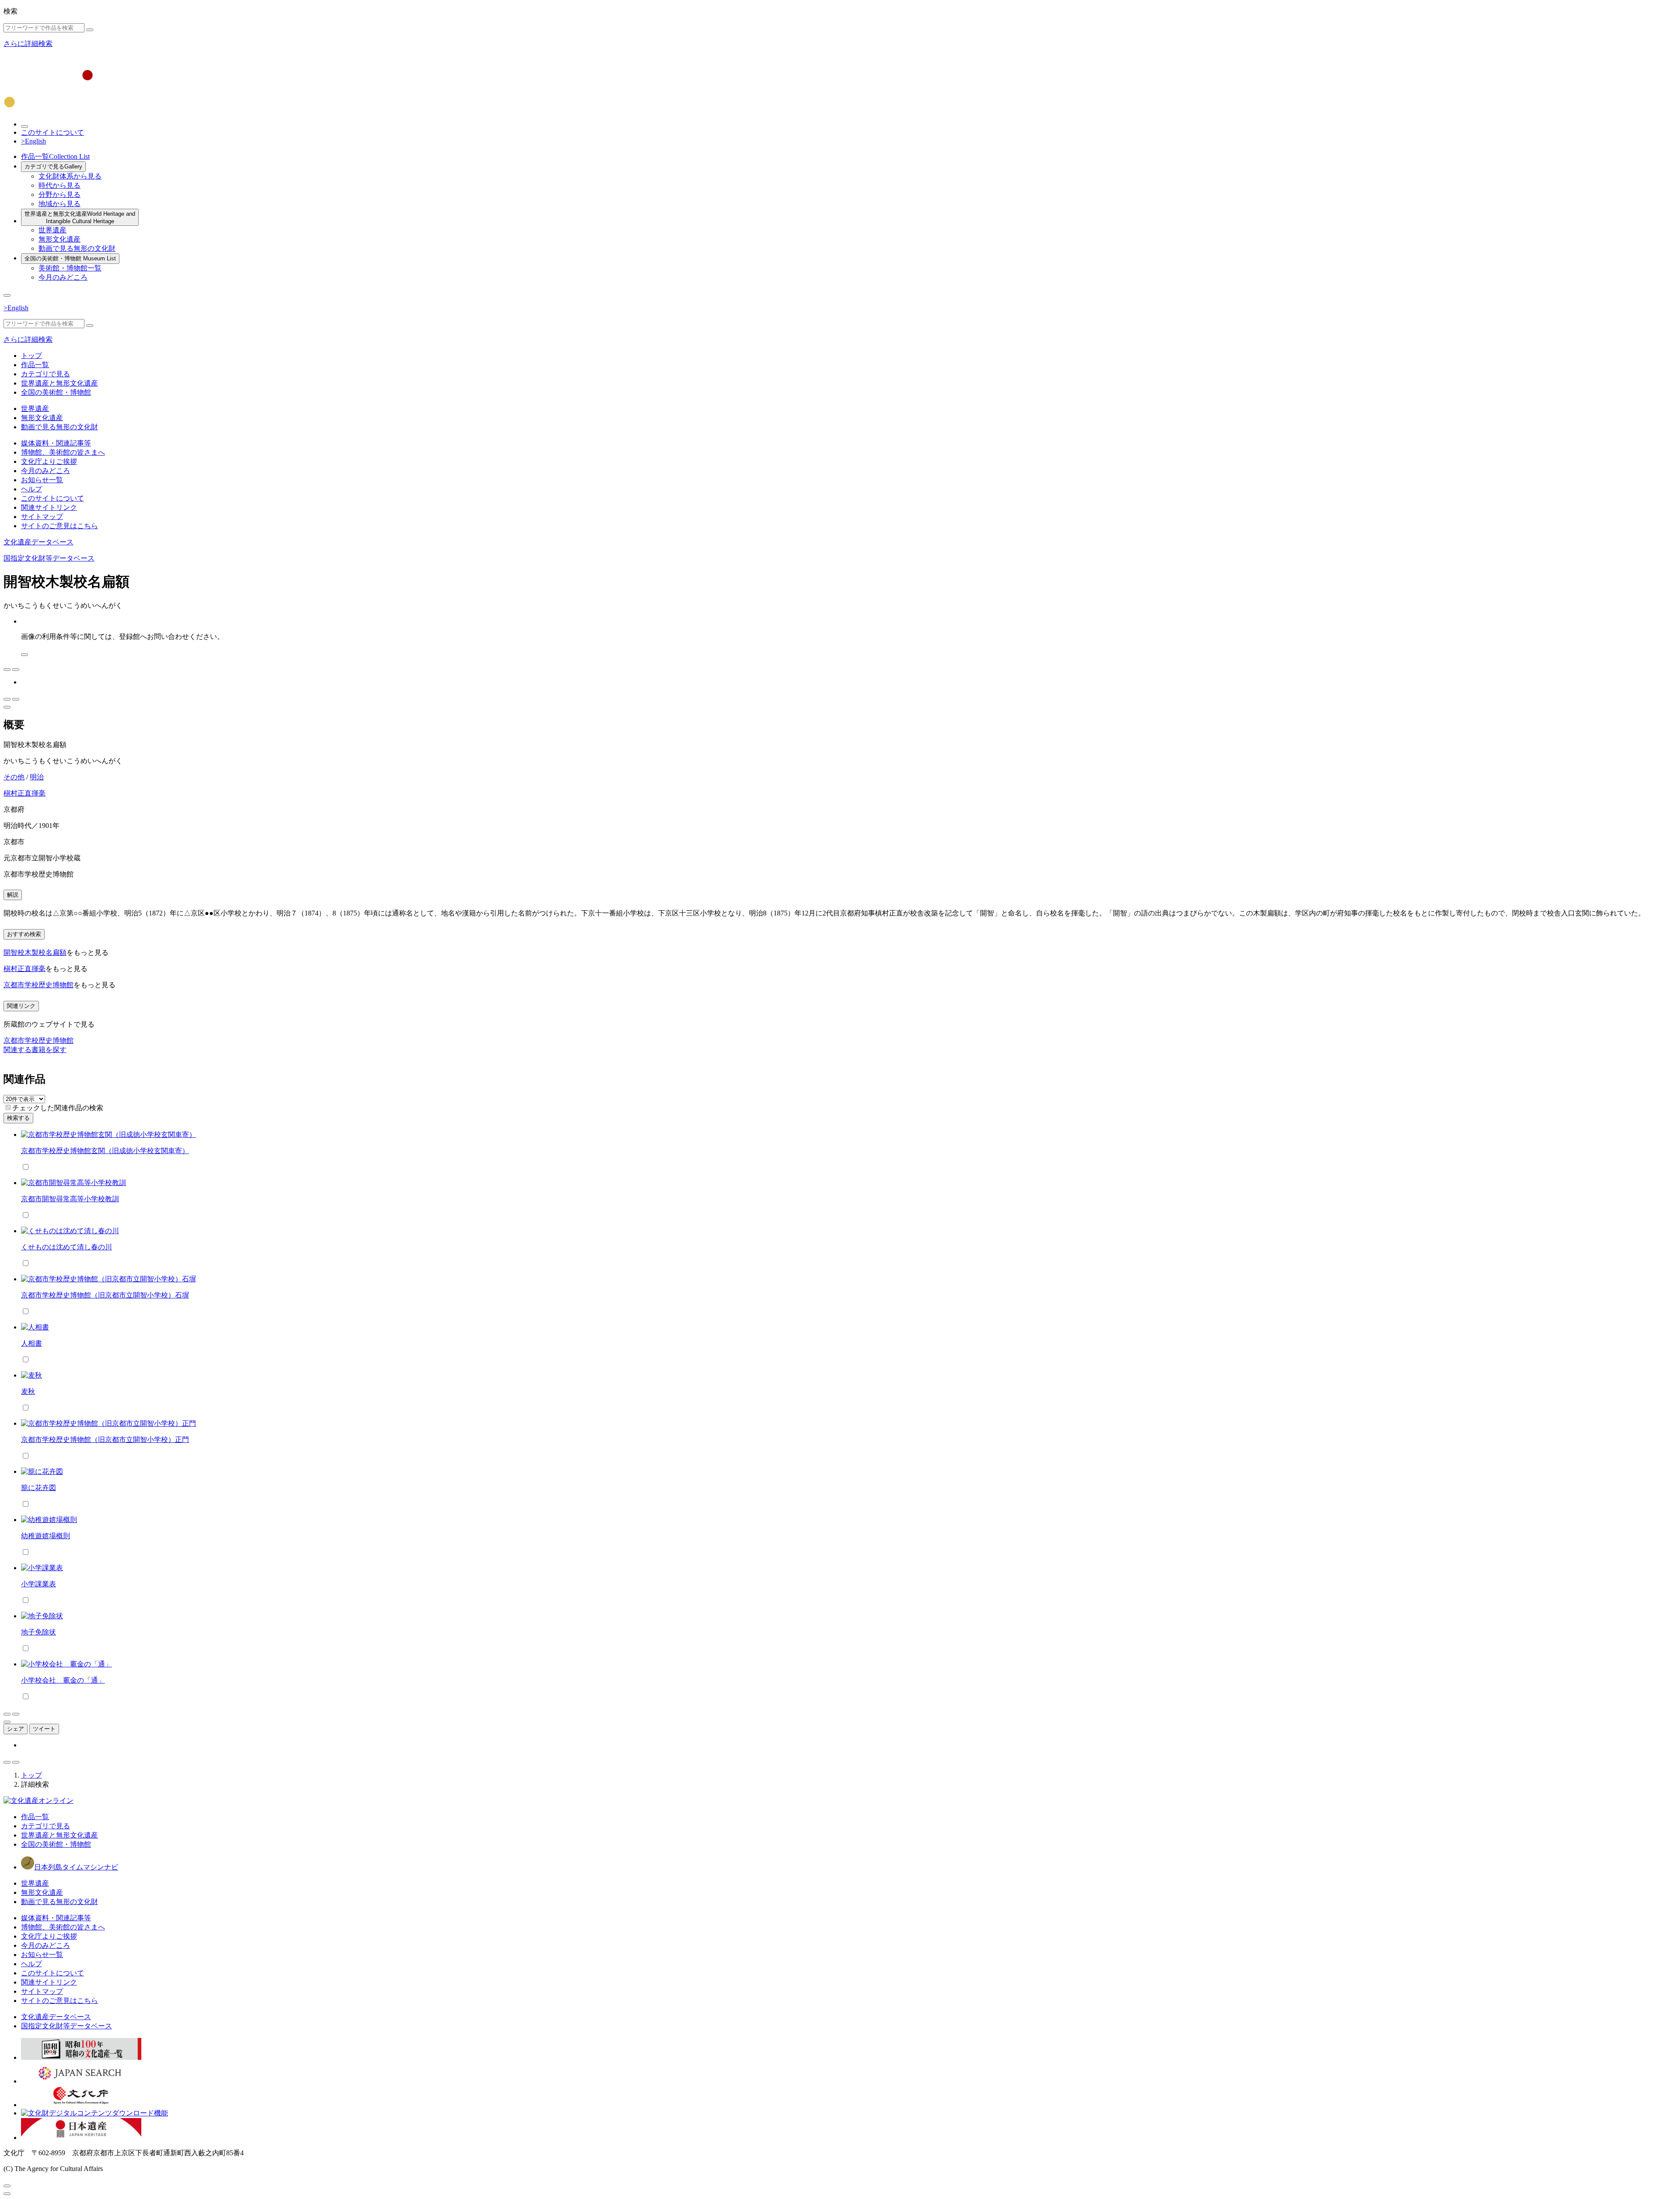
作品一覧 (55, 156)
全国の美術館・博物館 (70, 258)
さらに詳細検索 (28, 44)
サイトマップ (42, 517)
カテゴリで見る (53, 167)
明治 (37, 777)
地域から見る (59, 204)
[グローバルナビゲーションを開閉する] (7, 295)
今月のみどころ (63, 277)
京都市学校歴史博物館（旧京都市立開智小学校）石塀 (105, 1295)
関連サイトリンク (49, 507)
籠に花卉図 (38, 1488)
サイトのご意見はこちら (59, 526)
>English (33, 141)
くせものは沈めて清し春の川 (66, 1247)
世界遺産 (52, 230)
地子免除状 (38, 1632)
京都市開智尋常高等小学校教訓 (70, 1199)
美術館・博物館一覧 (70, 268)
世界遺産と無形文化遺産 (80, 217)
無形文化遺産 (59, 239)
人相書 (31, 1343)
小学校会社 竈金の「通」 (63, 1680)
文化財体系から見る (70, 176)
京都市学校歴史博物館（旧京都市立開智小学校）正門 (105, 1440)
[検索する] (90, 30)
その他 (14, 777)
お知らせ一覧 (42, 480)
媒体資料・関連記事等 (56, 443)
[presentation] (8, 1107)
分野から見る (59, 195)
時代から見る (59, 185)
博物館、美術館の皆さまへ (63, 452)
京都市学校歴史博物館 (38, 985)
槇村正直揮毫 (24, 793)
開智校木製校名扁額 (35, 952)
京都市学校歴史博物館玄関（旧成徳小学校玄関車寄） (105, 1151)
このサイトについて (52, 132)
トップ (31, 356)
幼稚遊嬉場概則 (45, 1536)
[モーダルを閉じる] (7, 2186)
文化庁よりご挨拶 (49, 461)
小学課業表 (38, 1584)
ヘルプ (31, 489)
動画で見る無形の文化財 (77, 248)
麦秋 (28, 1391)
